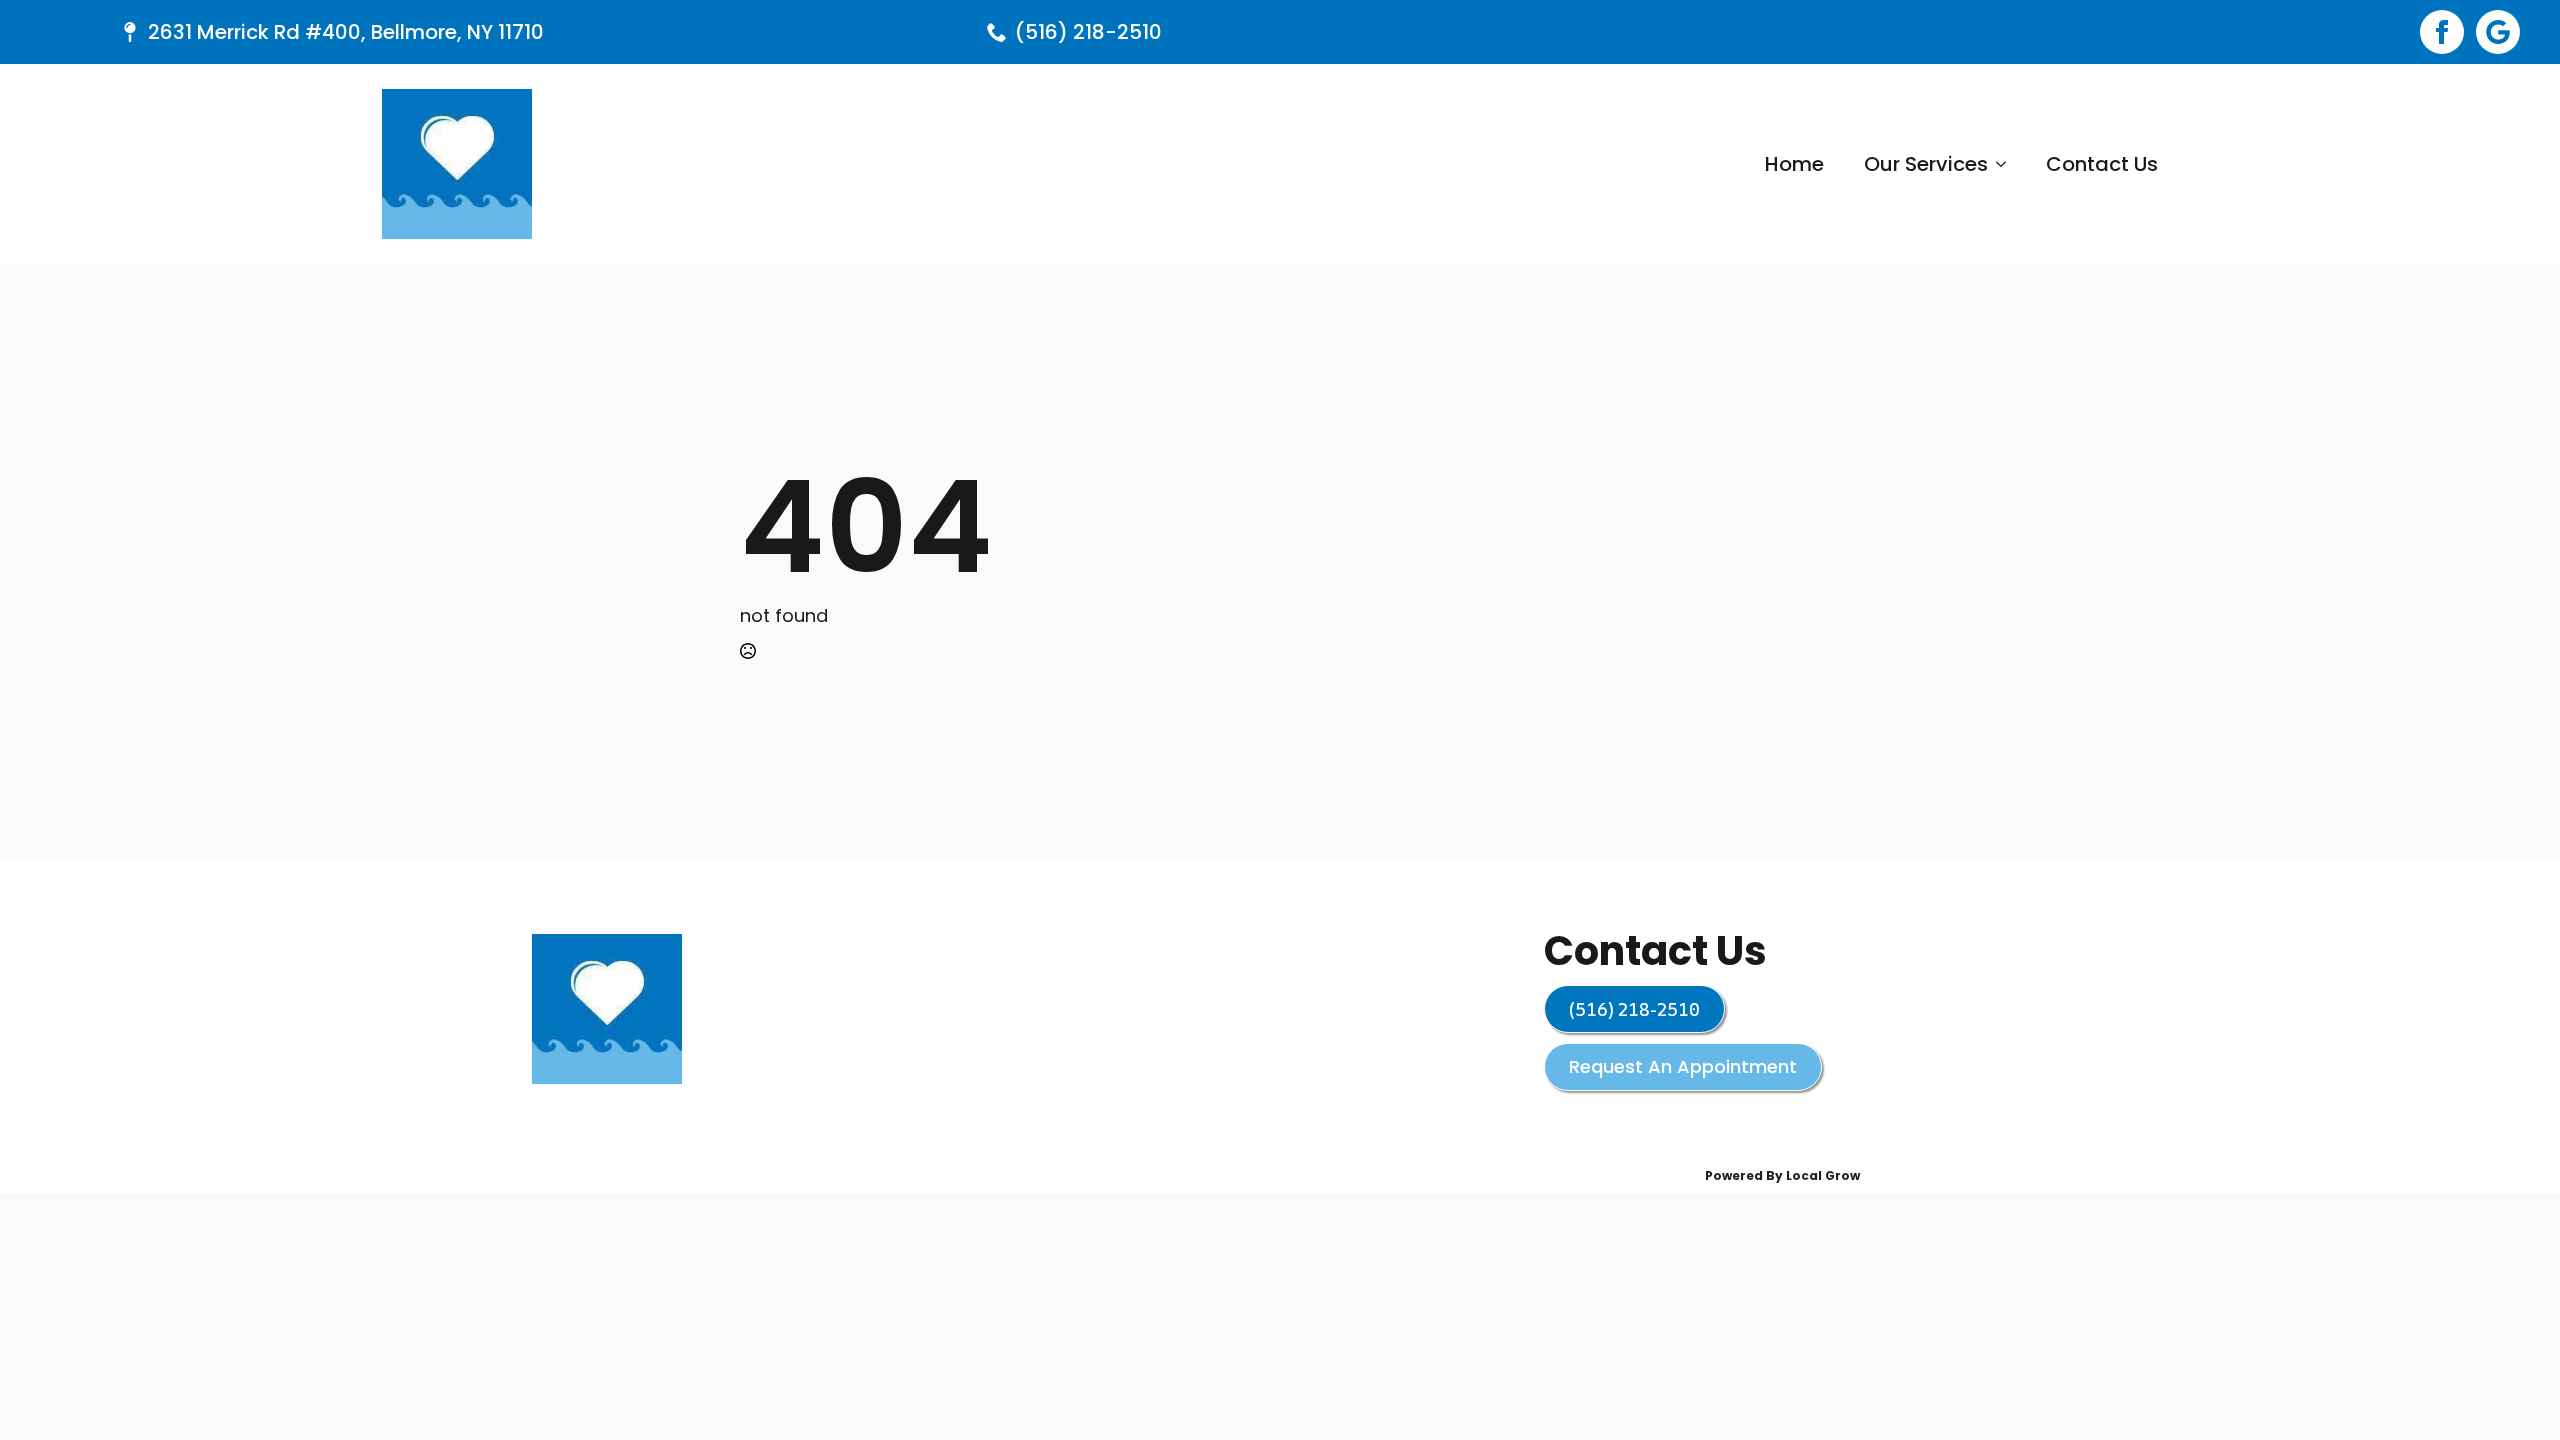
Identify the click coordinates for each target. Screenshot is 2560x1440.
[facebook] (2442, 32)
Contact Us (2102, 164)
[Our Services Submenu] (2007, 164)
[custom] (2498, 32)
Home (1794, 164)
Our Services (1926, 164)
